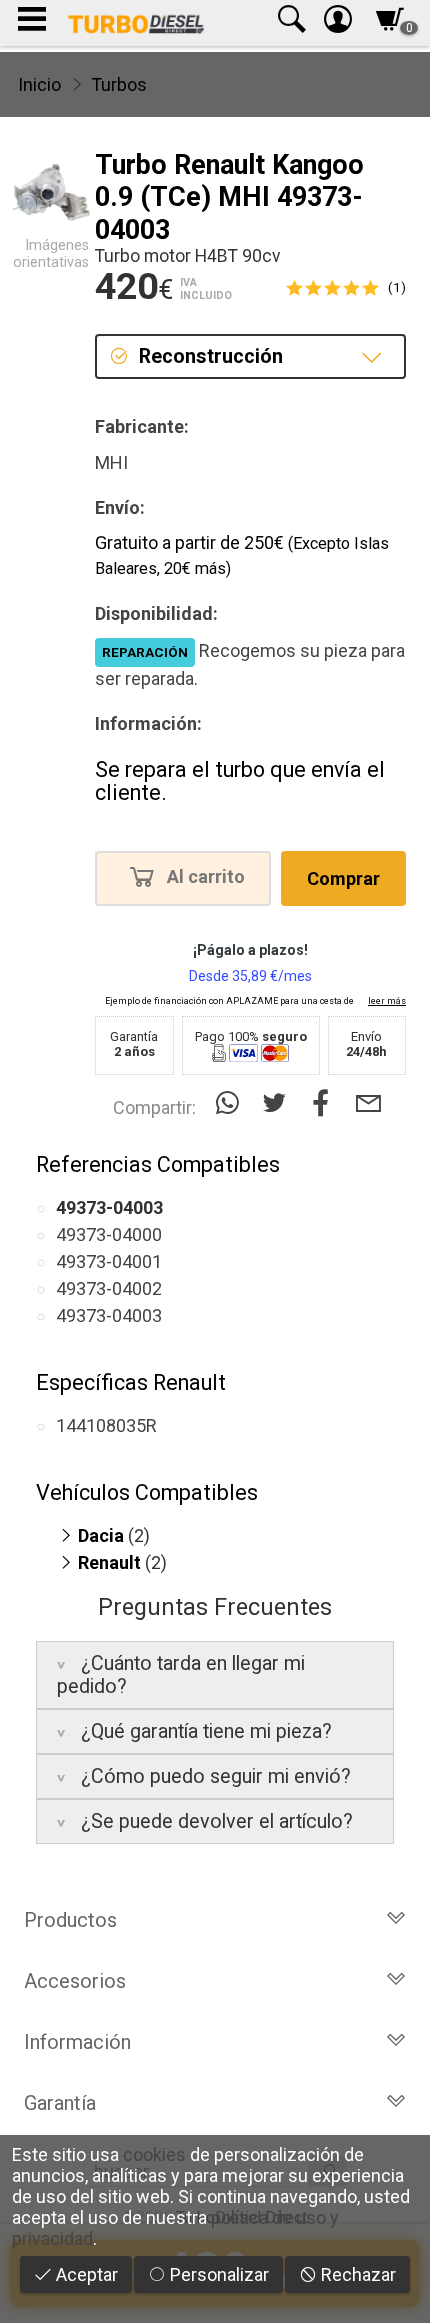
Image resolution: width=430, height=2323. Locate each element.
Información (77, 2042)
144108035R (106, 1425)
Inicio (39, 84)
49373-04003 (109, 1315)
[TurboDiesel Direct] (135, 23)
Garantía (60, 2103)
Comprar (343, 878)
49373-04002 (109, 1288)
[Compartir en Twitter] (278, 1103)
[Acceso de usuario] (338, 23)
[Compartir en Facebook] (325, 1103)
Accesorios (75, 1981)
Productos (70, 1920)
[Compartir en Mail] (368, 1103)
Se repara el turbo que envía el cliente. (240, 781)
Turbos (119, 84)
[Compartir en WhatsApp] (231, 1103)
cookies (154, 2154)
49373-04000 (109, 1234)
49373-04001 (109, 1261)
